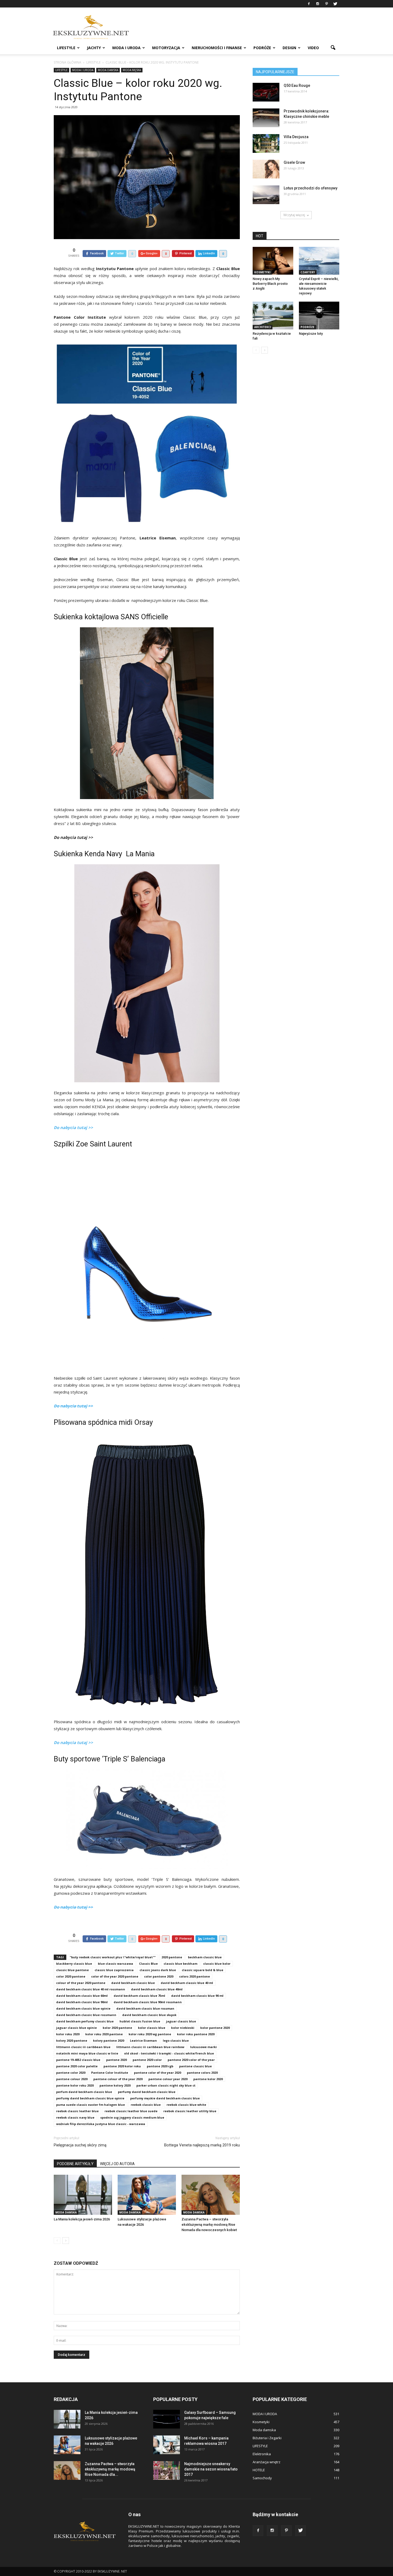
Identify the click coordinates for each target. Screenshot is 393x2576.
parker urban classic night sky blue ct (166, 2085)
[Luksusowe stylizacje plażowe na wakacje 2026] (147, 2195)
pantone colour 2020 (72, 2079)
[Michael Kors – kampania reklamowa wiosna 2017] (167, 2445)
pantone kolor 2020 (208, 2079)
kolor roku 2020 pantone (104, 2034)
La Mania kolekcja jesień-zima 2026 (82, 2219)
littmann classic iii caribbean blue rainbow (150, 2047)
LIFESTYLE (66, 48)
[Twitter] (335, 4)
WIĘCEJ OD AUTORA (117, 2164)
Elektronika (262, 2454)
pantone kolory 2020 (115, 2085)
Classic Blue (148, 1964)
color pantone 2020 (159, 1976)
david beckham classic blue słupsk (149, 2015)
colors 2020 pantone (194, 1976)
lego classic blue (176, 2040)
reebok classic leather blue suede (131, 2111)
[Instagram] (318, 4)
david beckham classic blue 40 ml (187, 1983)
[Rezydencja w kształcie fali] (273, 316)
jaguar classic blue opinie (76, 2028)
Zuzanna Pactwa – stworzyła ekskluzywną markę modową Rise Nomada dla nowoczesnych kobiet (209, 2225)
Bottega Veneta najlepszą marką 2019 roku (202, 2145)
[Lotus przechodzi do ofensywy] (266, 195)
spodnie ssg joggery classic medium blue (132, 2117)
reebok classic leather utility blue (190, 2111)
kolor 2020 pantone (117, 2028)
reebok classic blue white (186, 2105)
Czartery (308, 272)
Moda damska (108, 70)
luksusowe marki (203, 2047)
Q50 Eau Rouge (297, 85)
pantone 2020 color (147, 2060)
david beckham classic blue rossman (145, 2008)
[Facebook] (309, 4)
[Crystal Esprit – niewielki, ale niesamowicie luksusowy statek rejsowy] (319, 261)
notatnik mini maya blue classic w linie (87, 2053)
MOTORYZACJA (166, 48)
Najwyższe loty (311, 334)
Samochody (262, 2478)
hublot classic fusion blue (140, 2021)
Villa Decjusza (296, 137)
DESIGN (289, 48)
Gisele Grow (294, 162)
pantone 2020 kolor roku (122, 2066)
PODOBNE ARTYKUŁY (75, 2164)
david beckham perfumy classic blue (85, 2021)
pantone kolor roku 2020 (75, 2085)
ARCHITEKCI (263, 327)
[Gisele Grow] (266, 169)
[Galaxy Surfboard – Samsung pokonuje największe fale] (167, 2419)
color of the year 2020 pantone (115, 1976)
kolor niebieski (183, 2028)
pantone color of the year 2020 (157, 2073)
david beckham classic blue (133, 1983)
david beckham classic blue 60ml (82, 1996)
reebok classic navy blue (75, 2117)
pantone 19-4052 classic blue (78, 2060)
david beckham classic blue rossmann (86, 2015)
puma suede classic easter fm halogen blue (90, 2105)
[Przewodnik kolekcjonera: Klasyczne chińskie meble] (266, 118)
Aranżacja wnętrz (267, 2462)
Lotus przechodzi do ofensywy (311, 188)
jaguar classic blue (181, 2021)
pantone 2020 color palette (77, 2066)
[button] (333, 48)
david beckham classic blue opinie (83, 2008)
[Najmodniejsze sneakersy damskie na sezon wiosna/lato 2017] (167, 2470)
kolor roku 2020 (68, 2034)
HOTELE (259, 2470)
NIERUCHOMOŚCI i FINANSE (217, 48)
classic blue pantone (72, 1970)
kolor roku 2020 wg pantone (150, 2034)
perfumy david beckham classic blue (147, 2092)
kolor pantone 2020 (215, 2028)
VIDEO (313, 48)
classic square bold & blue (203, 1970)
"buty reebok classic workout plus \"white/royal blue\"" (113, 1957)
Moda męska (132, 70)
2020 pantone (172, 1957)
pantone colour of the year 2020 (118, 2079)
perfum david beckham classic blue (84, 2092)
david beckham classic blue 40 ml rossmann (91, 1989)
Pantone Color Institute (110, 2073)
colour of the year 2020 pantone (81, 1983)
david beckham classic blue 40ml (157, 1989)
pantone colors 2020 (202, 2073)
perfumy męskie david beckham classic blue (165, 2098)
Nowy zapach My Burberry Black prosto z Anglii (270, 284)
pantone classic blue (195, 2066)
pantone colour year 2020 (168, 2079)
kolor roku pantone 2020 (196, 2034)
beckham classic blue (205, 1957)
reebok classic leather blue (77, 2111)
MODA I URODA (126, 48)
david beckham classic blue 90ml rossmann (148, 2002)
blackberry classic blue (74, 1964)
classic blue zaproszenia (114, 1970)
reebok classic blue (146, 2105)
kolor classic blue (152, 2028)
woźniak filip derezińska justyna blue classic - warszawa (101, 2124)
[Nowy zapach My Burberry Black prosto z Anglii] (273, 261)
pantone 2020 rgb (160, 2066)
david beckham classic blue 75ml (139, 1996)
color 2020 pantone (71, 1976)
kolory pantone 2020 (109, 2040)
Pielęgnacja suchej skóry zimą (80, 2145)
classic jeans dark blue (158, 1970)
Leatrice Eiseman (143, 2040)
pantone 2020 (116, 2060)
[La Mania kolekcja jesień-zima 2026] (83, 2195)
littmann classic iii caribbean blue (83, 2047)
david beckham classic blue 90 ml (197, 1996)
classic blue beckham (180, 1964)
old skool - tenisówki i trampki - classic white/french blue (169, 2053)
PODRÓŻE (262, 48)
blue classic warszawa (115, 1964)
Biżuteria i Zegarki (267, 2438)
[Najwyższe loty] (319, 316)
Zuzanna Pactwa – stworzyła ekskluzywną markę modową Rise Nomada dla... (110, 2469)
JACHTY (94, 48)
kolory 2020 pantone (72, 2040)
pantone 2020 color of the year (191, 2060)
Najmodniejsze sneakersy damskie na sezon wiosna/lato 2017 (211, 2469)
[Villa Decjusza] (266, 143)
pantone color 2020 (71, 2073)
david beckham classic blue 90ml (82, 2002)
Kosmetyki (262, 272)
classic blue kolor (217, 1964)
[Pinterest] (326, 4)
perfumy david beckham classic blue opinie (90, 2098)
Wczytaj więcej (294, 215)
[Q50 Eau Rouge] (266, 92)
